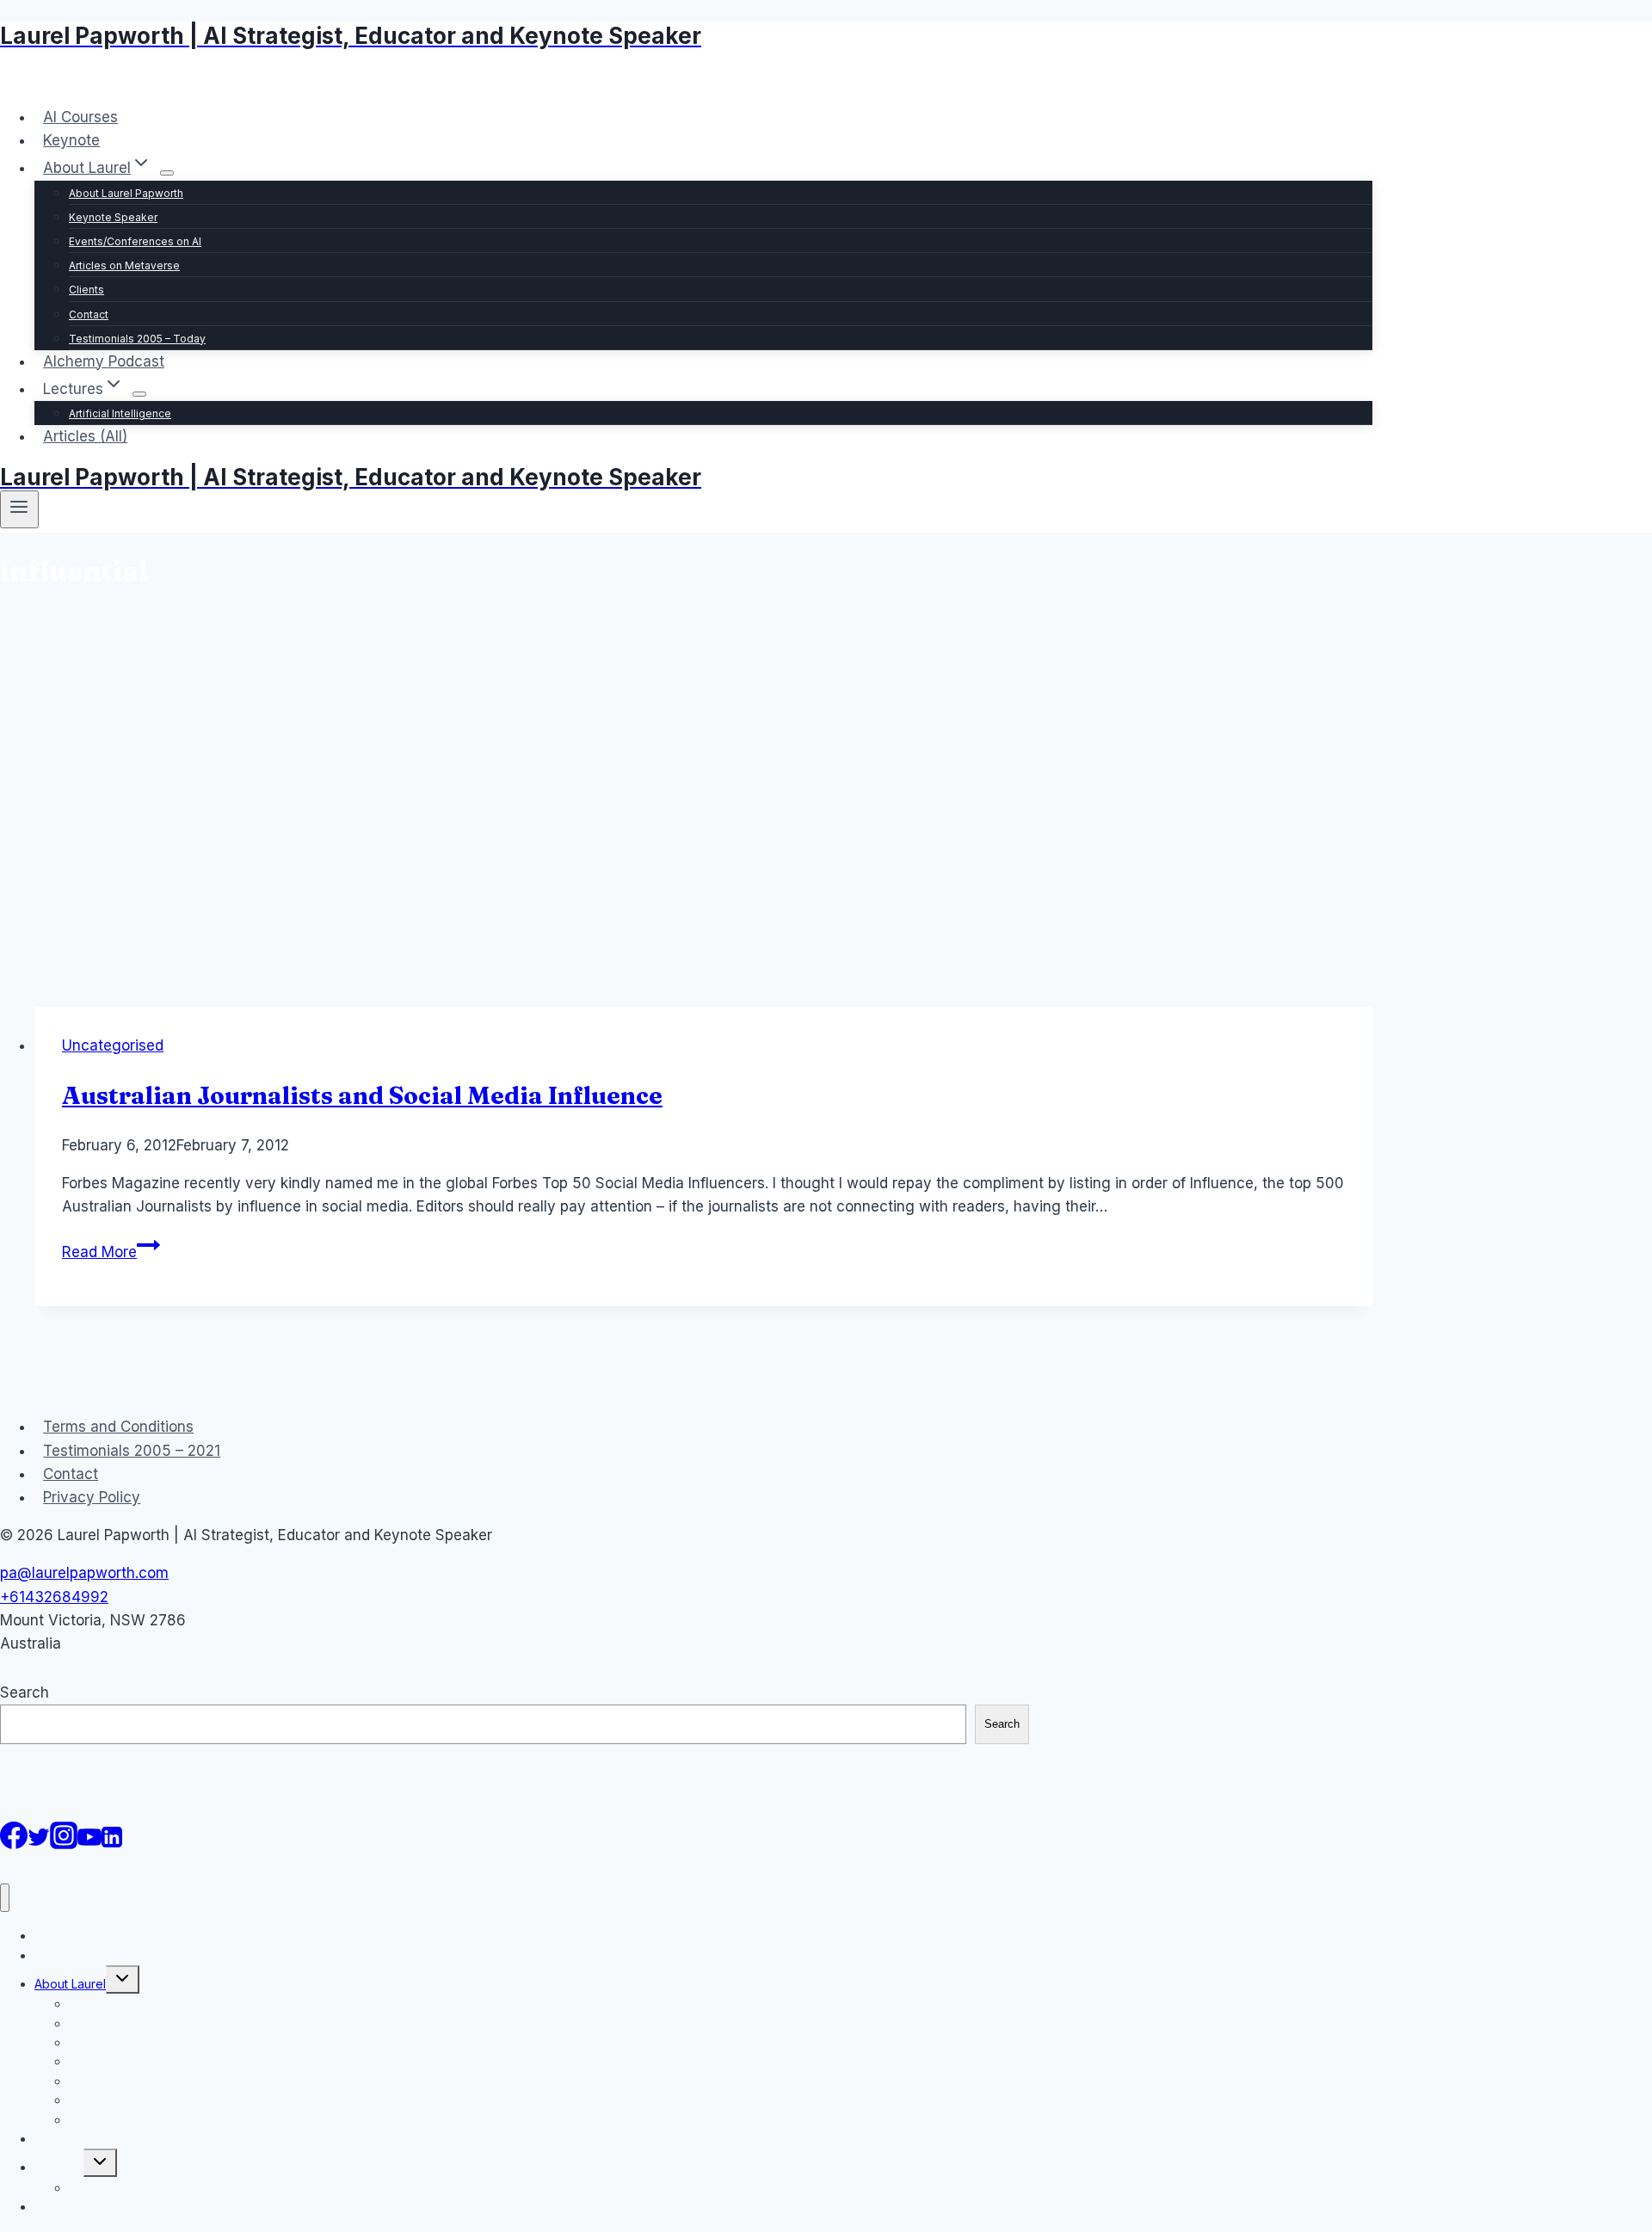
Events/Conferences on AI (135, 241)
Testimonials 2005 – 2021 (132, 1451)
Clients (86, 290)
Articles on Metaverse (124, 265)
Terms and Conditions (118, 1427)
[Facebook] (14, 1844)
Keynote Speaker (113, 217)
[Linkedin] (112, 1844)
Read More (111, 1252)
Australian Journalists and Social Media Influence (362, 1095)
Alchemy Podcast (104, 361)
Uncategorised (113, 1045)
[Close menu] (5, 1898)
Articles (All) (85, 436)
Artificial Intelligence (120, 413)
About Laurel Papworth (126, 193)
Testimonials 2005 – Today (137, 339)
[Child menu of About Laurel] (167, 173)
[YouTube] (89, 1844)
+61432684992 (54, 1597)
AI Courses (80, 117)
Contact (89, 314)
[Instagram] (64, 1844)
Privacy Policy (92, 1497)
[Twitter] (39, 1844)
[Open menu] (19, 509)
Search (25, 1692)
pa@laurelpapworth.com (84, 1573)
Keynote (71, 140)
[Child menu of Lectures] (139, 394)
